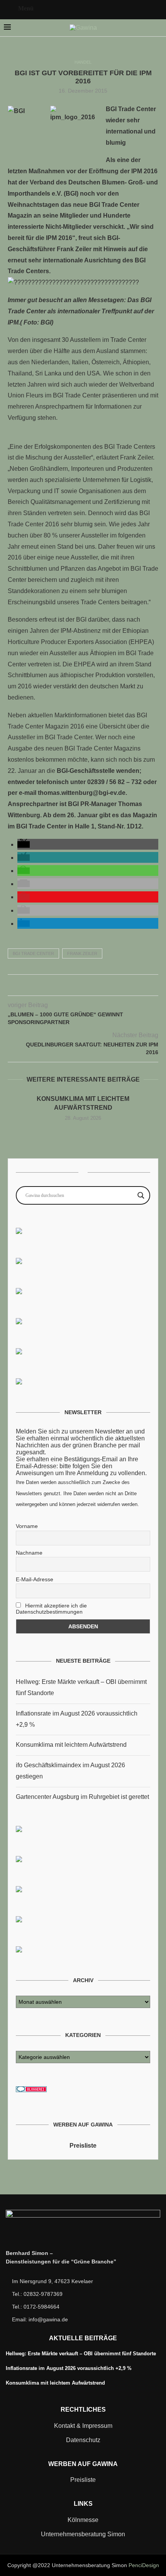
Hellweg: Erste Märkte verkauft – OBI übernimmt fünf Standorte (81, 2354)
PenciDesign (144, 2565)
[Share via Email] (99, 987)
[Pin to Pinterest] (83, 987)
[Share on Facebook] (67, 987)
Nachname (29, 1553)
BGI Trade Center (33, 953)
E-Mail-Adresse (35, 1579)
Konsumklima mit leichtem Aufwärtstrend (71, 1745)
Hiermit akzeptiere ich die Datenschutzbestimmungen (51, 1609)
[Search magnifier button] (141, 1195)
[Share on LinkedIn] (91, 987)
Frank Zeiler (82, 953)
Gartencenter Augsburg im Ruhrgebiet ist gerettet (82, 1797)
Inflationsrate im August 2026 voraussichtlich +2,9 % (69, 2368)
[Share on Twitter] (75, 987)
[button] (24, 844)
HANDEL (83, 62)
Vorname (27, 1526)
